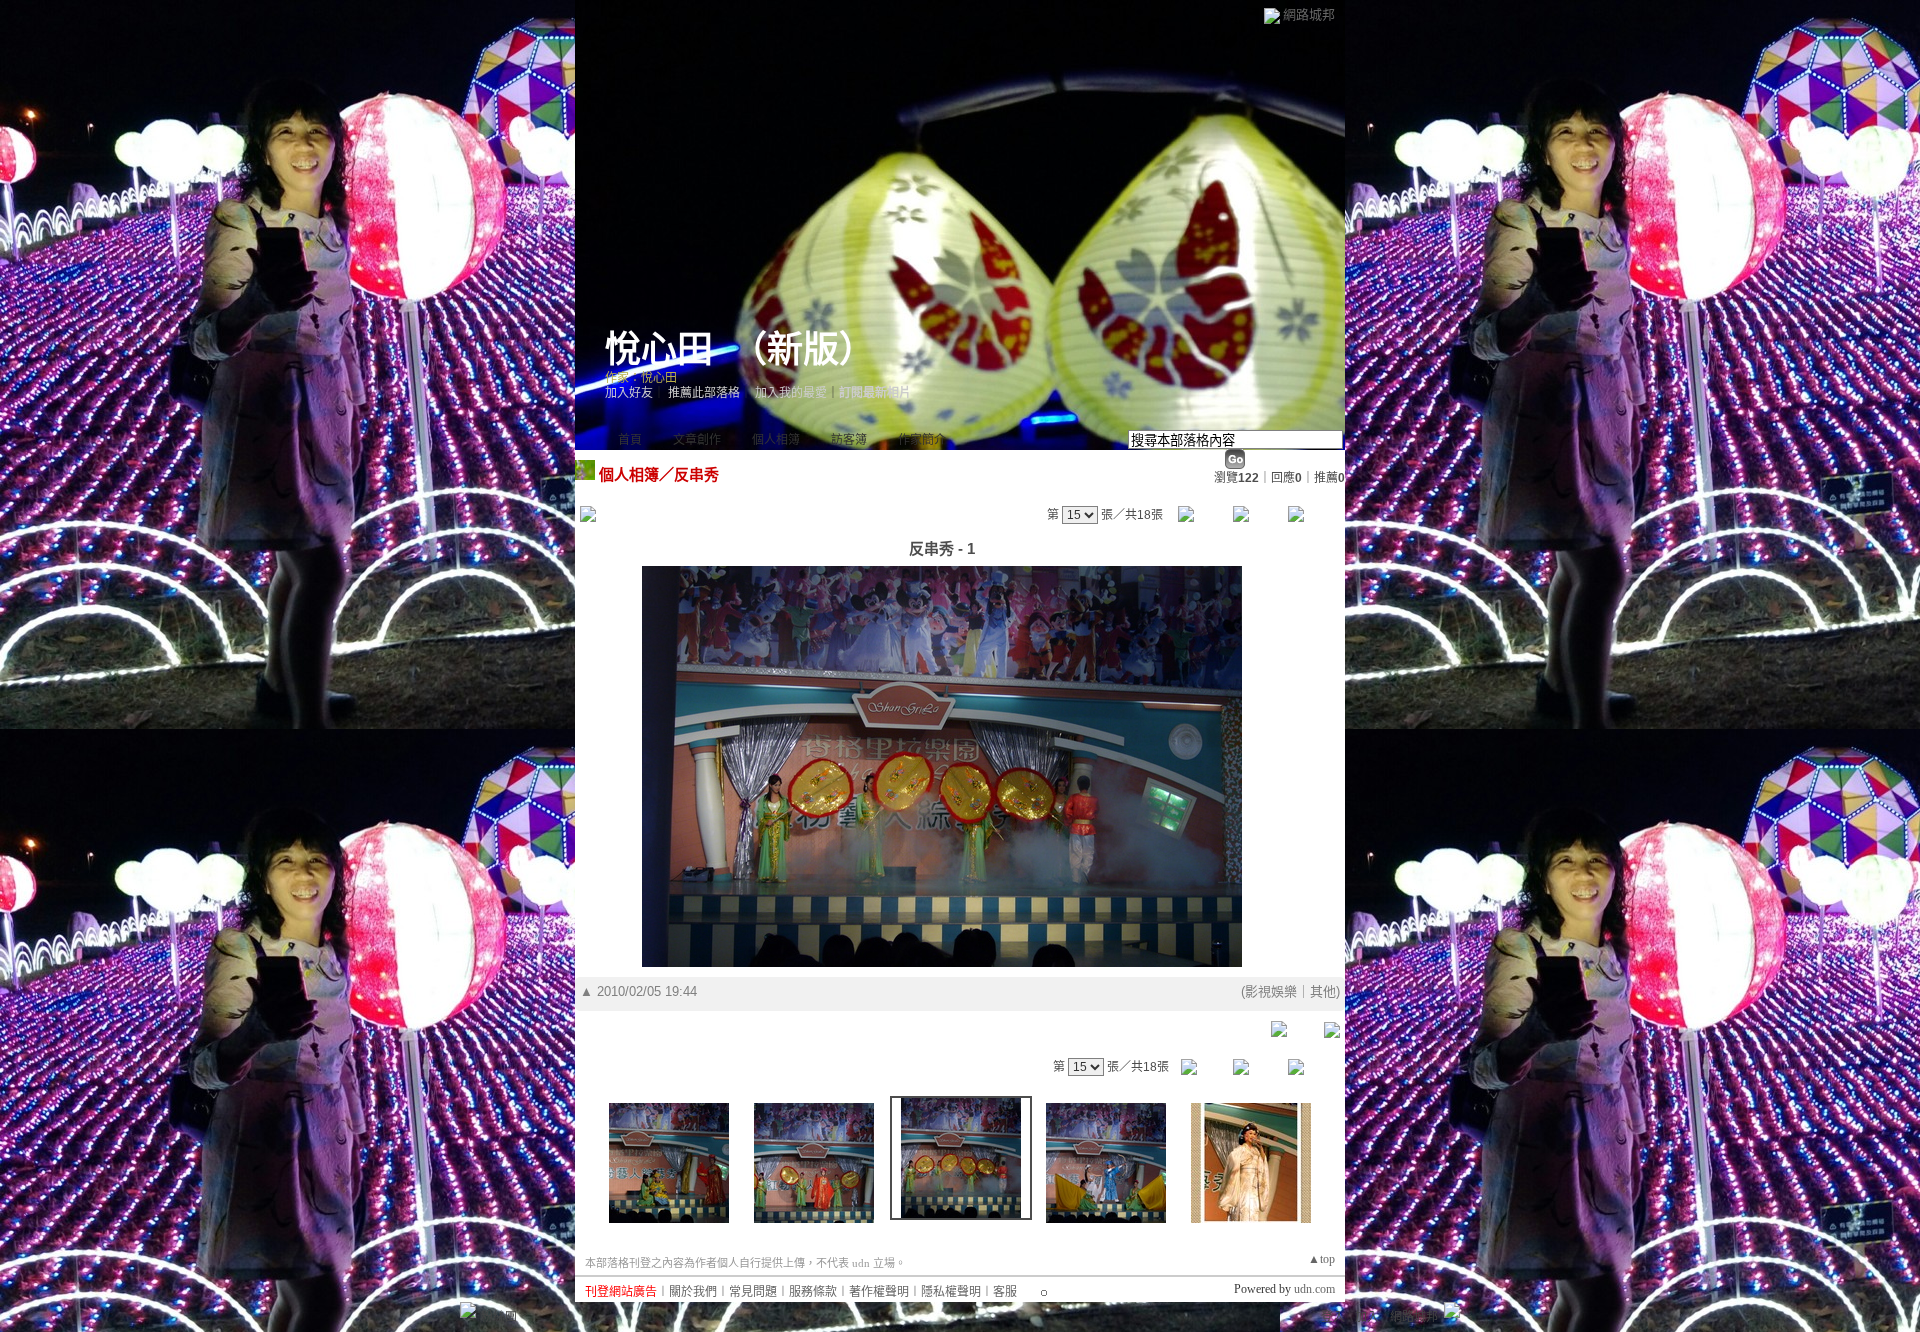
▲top (1321, 1259)
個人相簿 (776, 440)
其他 (1323, 991)
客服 (1005, 1292)
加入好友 (629, 393)
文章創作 (697, 440)
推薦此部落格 (704, 393)
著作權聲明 (879, 1292)
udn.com (1314, 1289)
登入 (1333, 1317)
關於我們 (693, 1292)
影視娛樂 (1271, 991)
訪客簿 (849, 440)
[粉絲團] (468, 1310)
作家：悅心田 (641, 378)
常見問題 (753, 1292)
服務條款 (813, 1292)
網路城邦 (1309, 14)
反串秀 (696, 474)
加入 (1367, 1317)
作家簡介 (922, 440)
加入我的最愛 (791, 393)
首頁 (630, 440)
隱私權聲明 (951, 1292)
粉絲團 (499, 1317)
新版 (803, 350)
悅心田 (659, 350)
